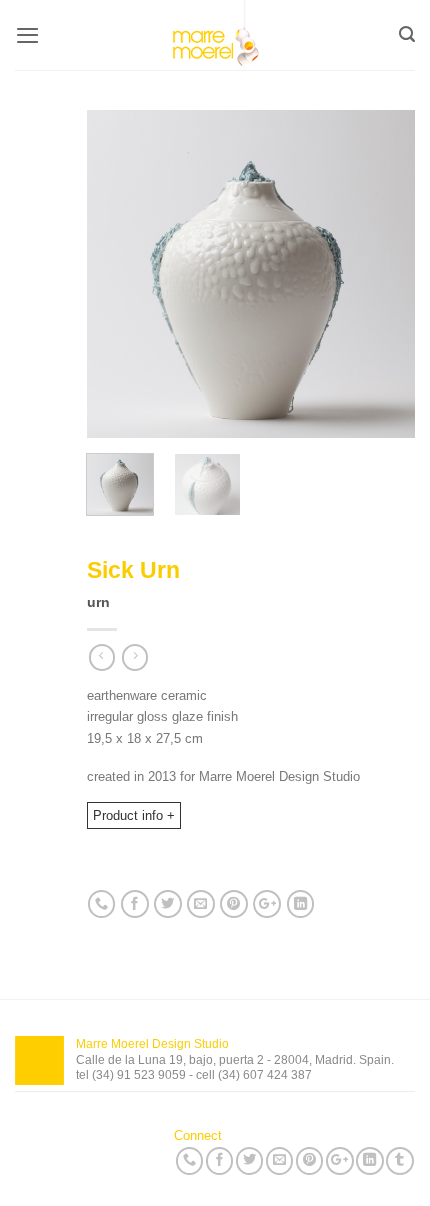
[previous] (118, 274)
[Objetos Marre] (251, 273)
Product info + (134, 815)
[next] (383, 274)
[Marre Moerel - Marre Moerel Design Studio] (215, 35)
